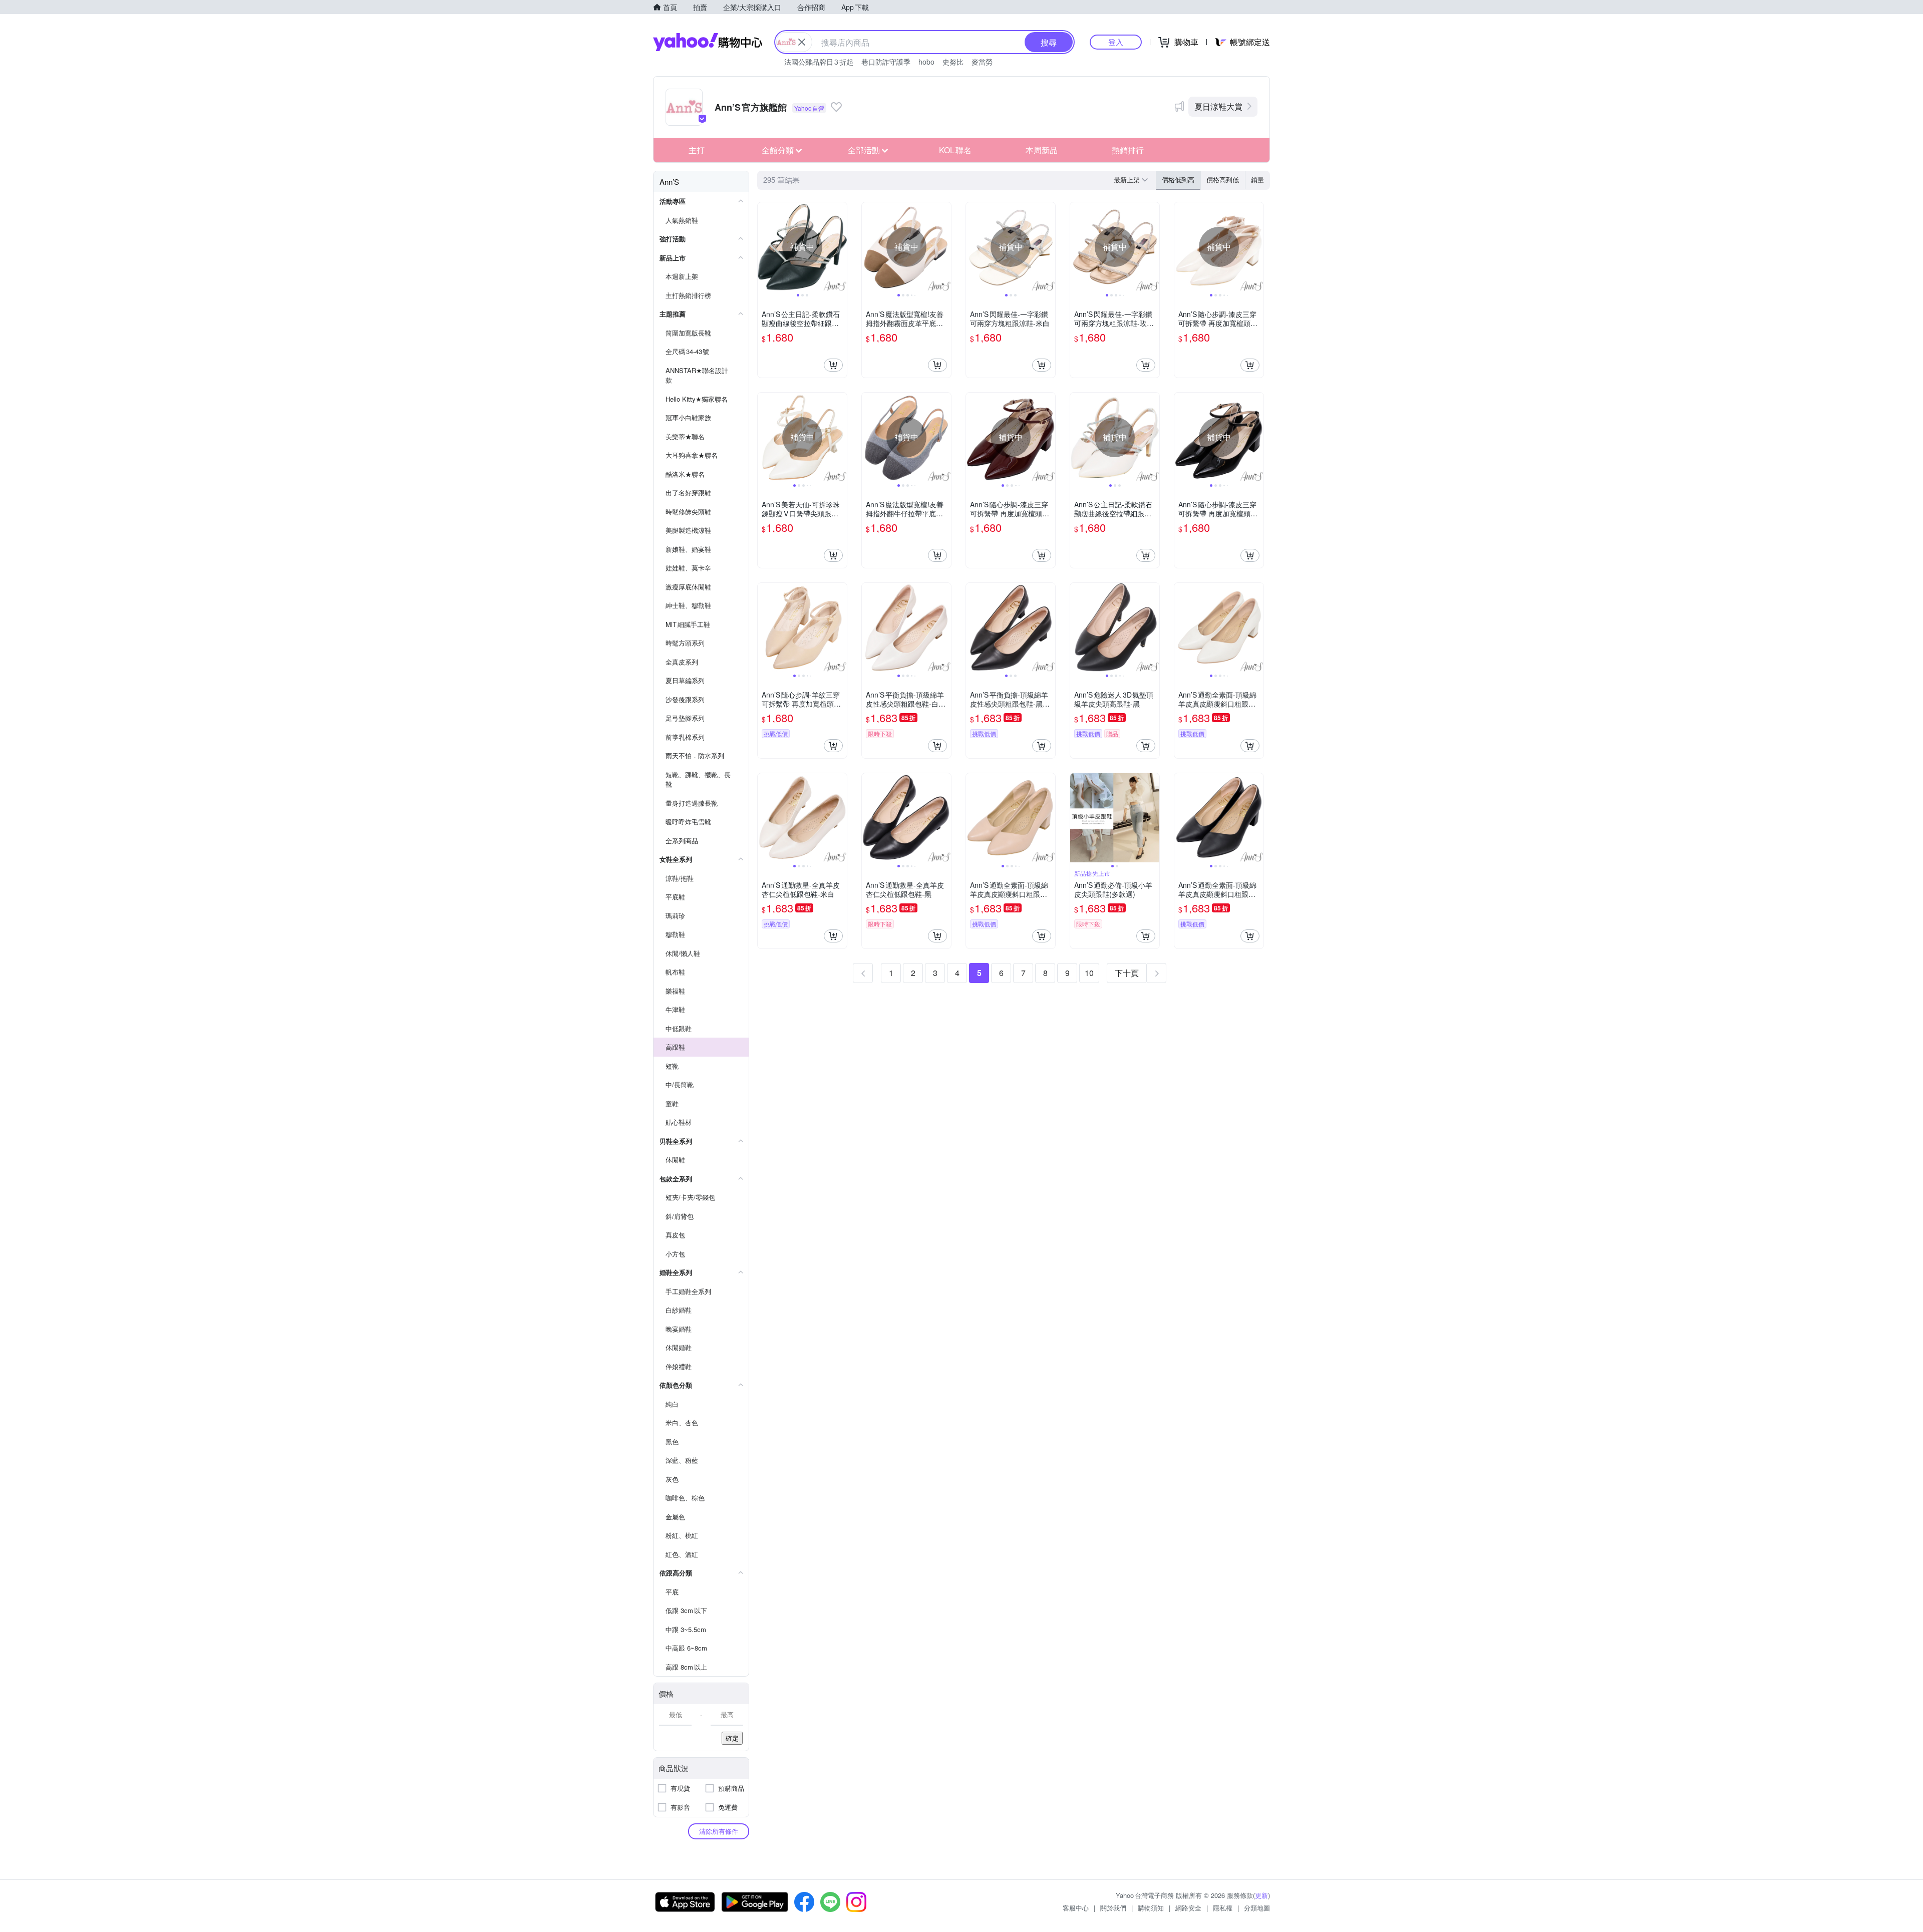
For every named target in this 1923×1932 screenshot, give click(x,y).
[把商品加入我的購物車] (833, 365)
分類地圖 (1257, 1908)
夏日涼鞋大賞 (1218, 106)
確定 (732, 1738)
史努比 (953, 62)
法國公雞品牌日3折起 (819, 62)
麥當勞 (982, 62)
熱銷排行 (1128, 150)
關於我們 (1113, 1908)
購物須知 (1151, 1908)
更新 (1261, 1895)
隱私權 (1223, 1908)
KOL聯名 (955, 150)
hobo (926, 62)
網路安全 (1188, 1908)
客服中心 (1076, 1908)
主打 (697, 150)
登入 (1116, 42)
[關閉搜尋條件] (802, 42)
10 (1089, 973)
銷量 (1257, 180)
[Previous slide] (764, 247)
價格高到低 (1223, 180)
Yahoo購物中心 (708, 42)
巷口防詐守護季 (886, 62)
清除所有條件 (719, 1831)
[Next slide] (840, 247)
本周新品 (1042, 150)
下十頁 (1127, 973)
